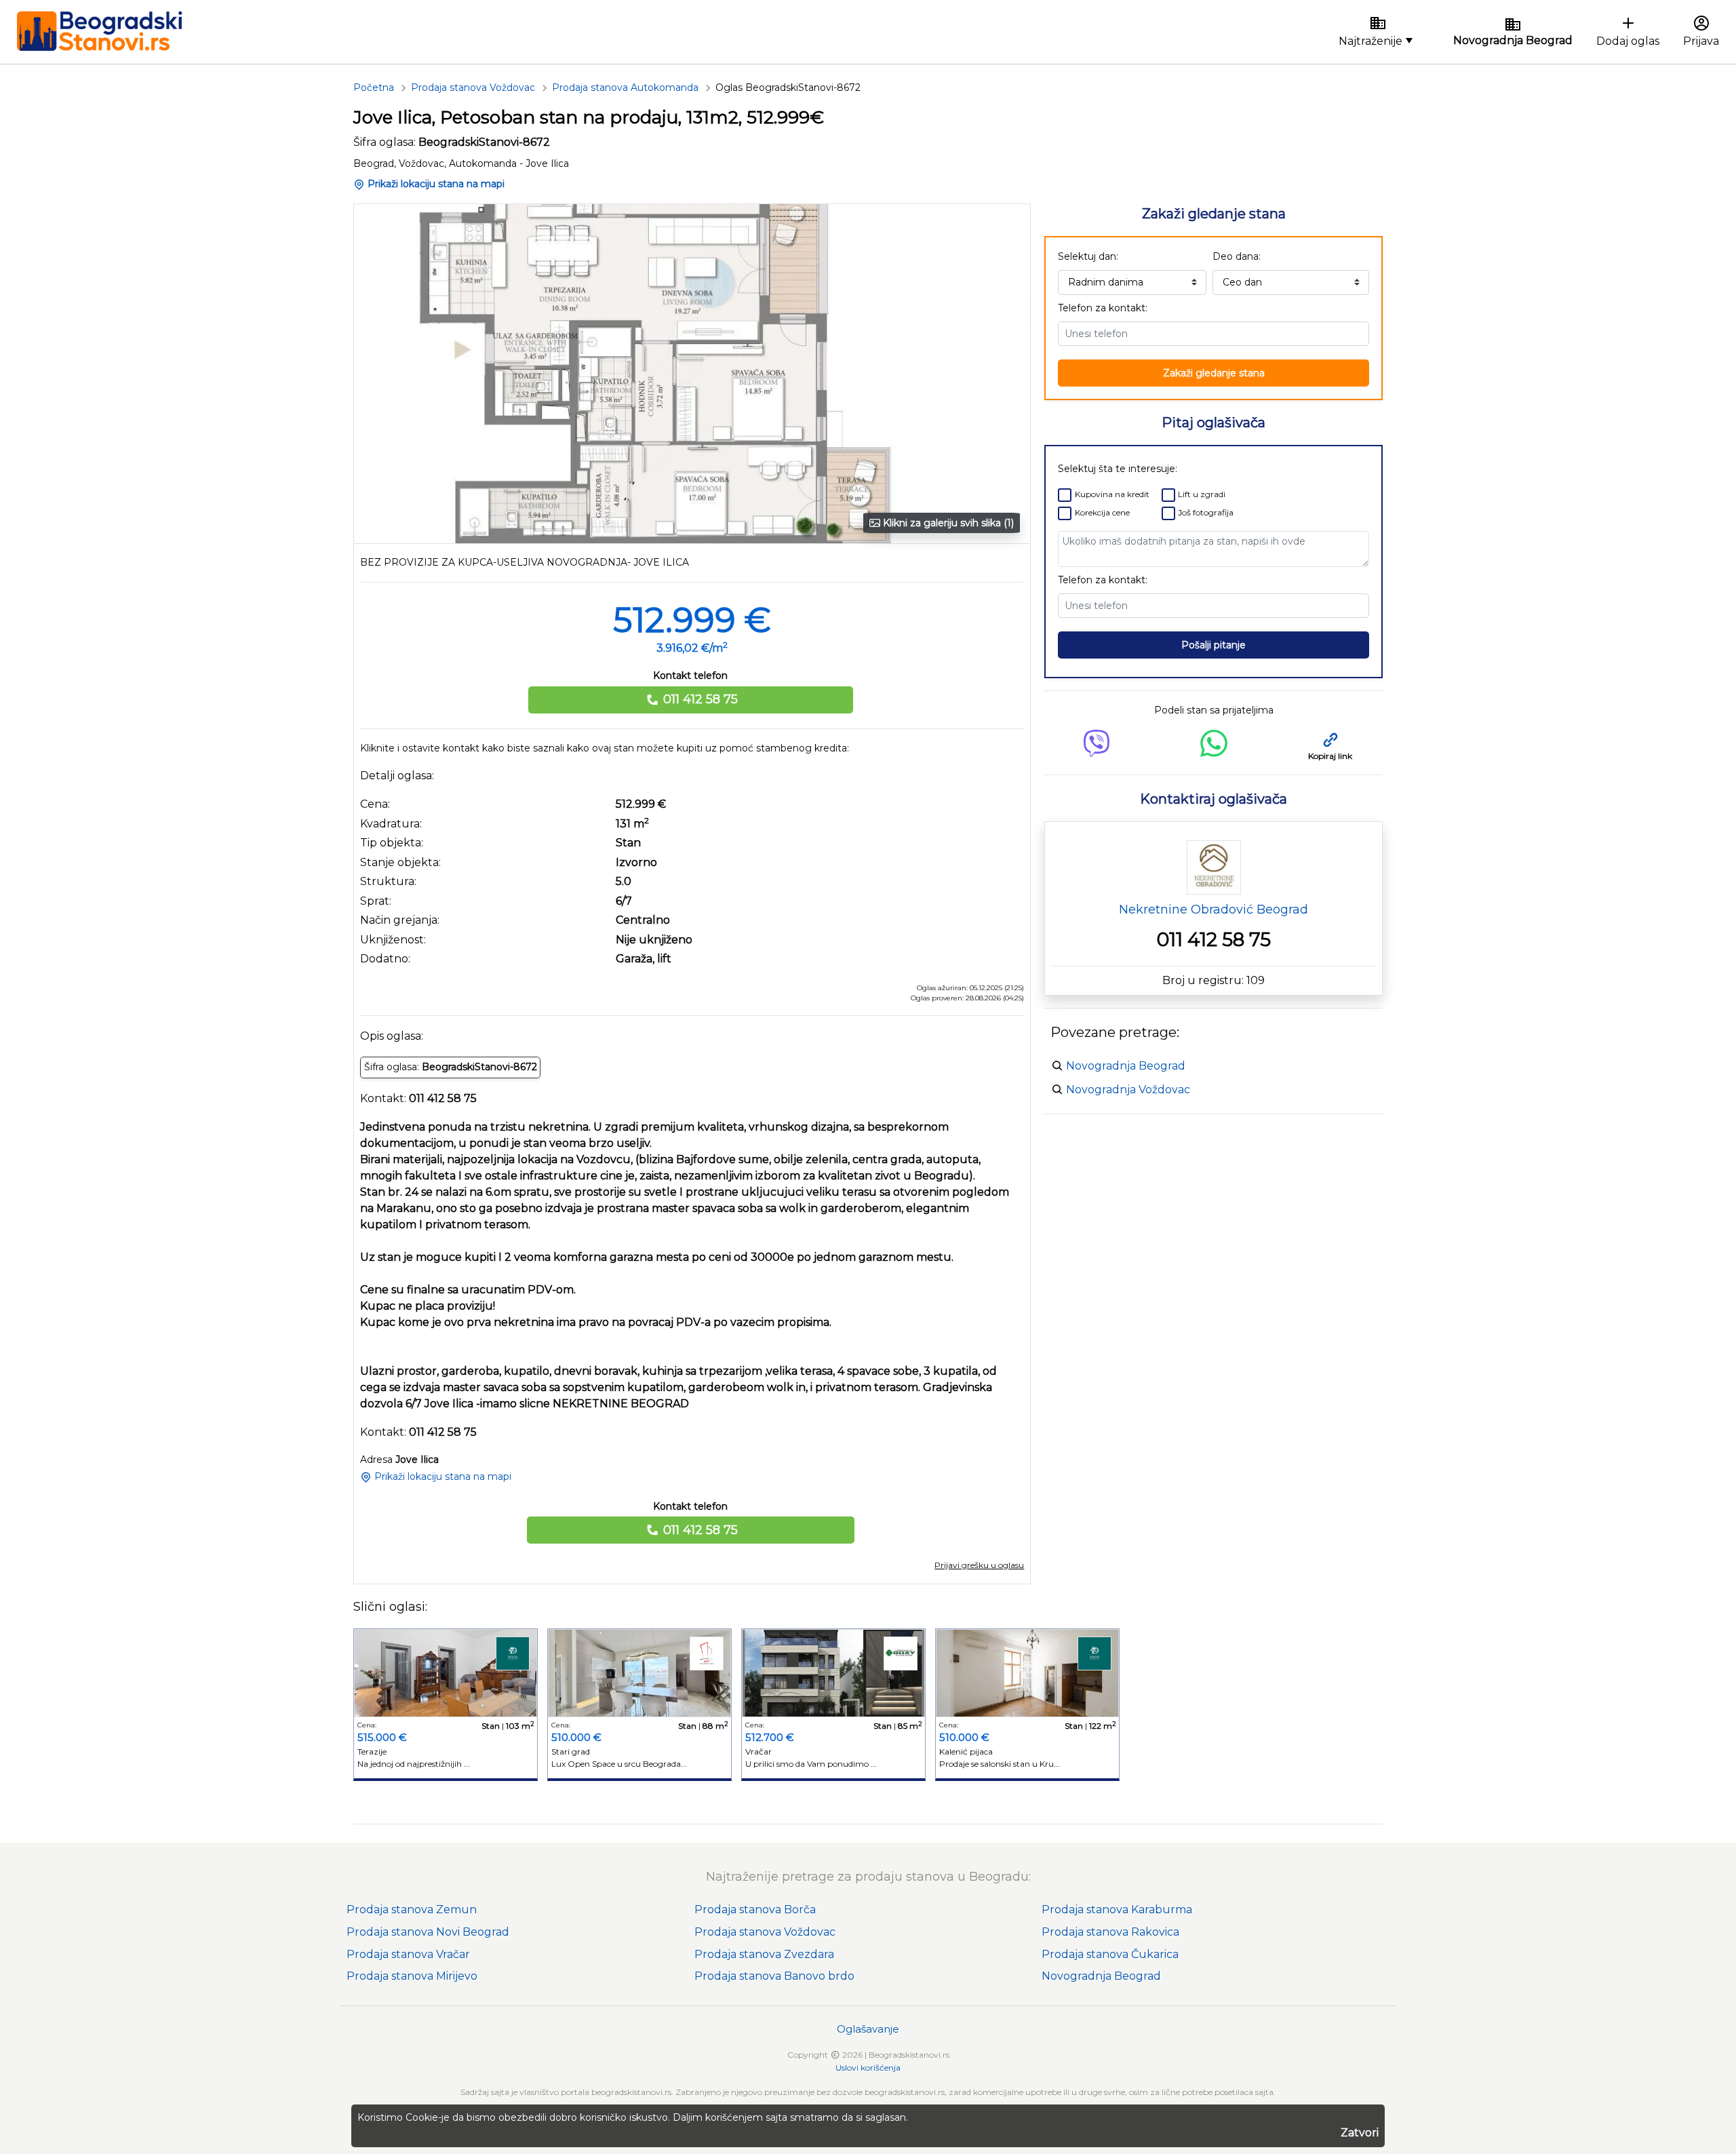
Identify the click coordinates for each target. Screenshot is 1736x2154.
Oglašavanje (868, 2029)
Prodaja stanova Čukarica (1110, 1954)
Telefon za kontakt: (1103, 308)
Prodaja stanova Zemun (412, 1910)
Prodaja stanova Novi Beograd (428, 1932)
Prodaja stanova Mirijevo (412, 1976)
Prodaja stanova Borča (755, 1910)
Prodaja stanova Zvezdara (764, 1954)
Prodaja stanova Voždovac (765, 1932)
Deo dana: (1237, 256)
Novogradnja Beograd (1126, 1066)
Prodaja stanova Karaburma (1117, 1910)
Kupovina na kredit (1112, 494)
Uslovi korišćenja (868, 2068)
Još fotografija (1206, 512)
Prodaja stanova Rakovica (1110, 1932)
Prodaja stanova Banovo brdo (774, 1976)
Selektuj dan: (1088, 256)
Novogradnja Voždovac (1128, 1090)
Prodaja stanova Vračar (408, 1954)
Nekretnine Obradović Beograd (1214, 909)
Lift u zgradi (1202, 494)
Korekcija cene (1102, 512)
